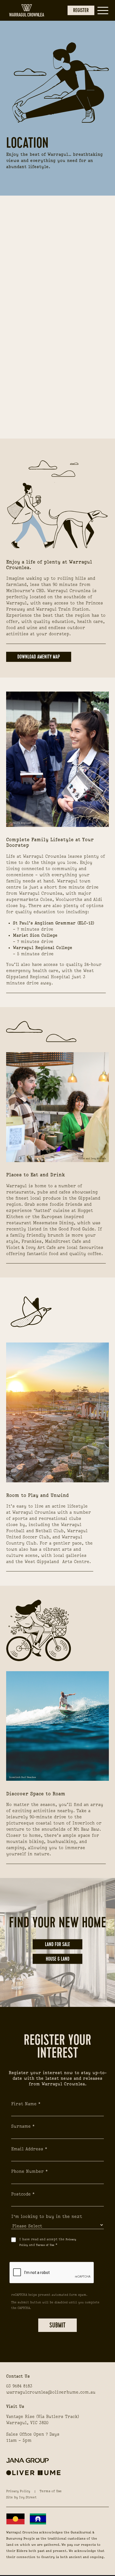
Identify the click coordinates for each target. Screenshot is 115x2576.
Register (81, 10)
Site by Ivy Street (21, 2498)
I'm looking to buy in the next (47, 2217)
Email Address (27, 2149)
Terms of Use (51, 2491)
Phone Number (27, 2172)
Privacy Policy (18, 2491)
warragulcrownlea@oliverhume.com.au (51, 2392)
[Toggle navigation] (103, 11)
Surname (21, 2127)
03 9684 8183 (19, 2386)
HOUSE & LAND (58, 1959)
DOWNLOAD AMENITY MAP (39, 657)
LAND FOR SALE (57, 1944)
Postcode (21, 2194)
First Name (24, 2104)
